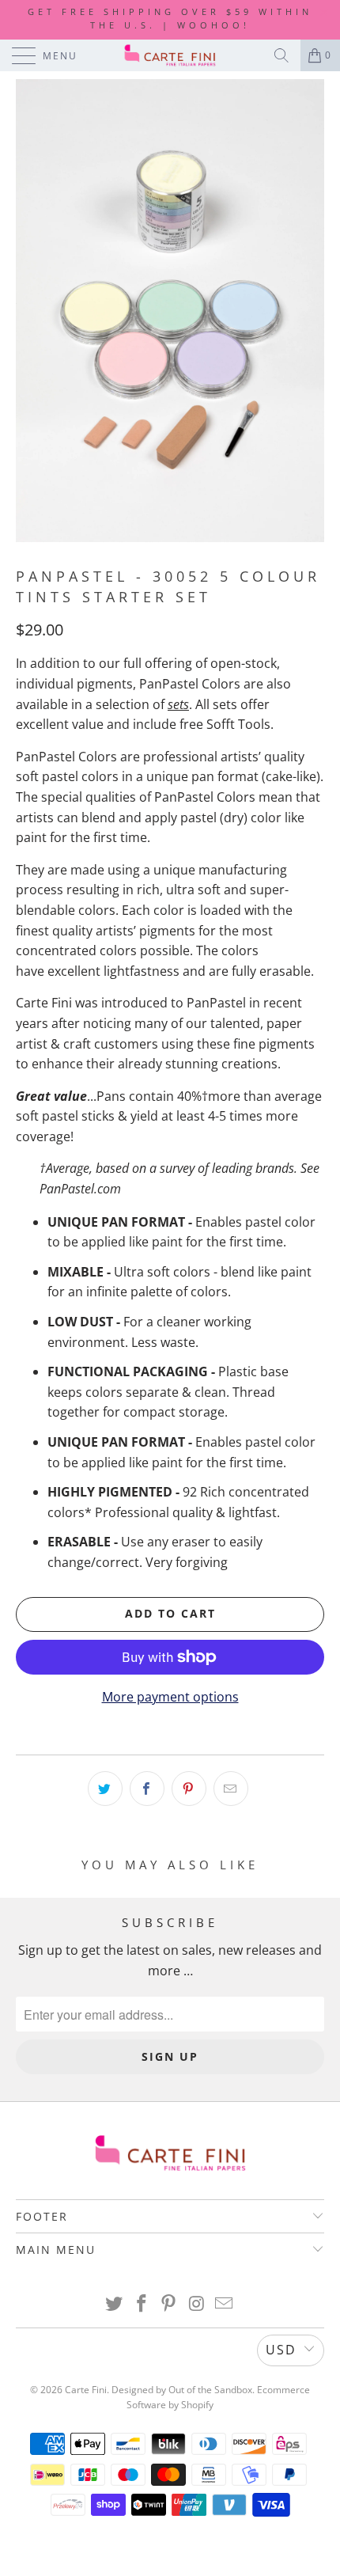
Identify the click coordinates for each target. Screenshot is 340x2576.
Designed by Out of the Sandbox (182, 2390)
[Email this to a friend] (231, 1789)
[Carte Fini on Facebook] (142, 2304)
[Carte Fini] (170, 55)
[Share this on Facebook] (147, 1789)
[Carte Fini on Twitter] (115, 2304)
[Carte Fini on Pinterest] (169, 2304)
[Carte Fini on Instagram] (197, 2304)
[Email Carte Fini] (225, 2304)
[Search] (281, 55)
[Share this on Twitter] (105, 1789)
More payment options (170, 1697)
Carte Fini (86, 2390)
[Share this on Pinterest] (189, 1789)
